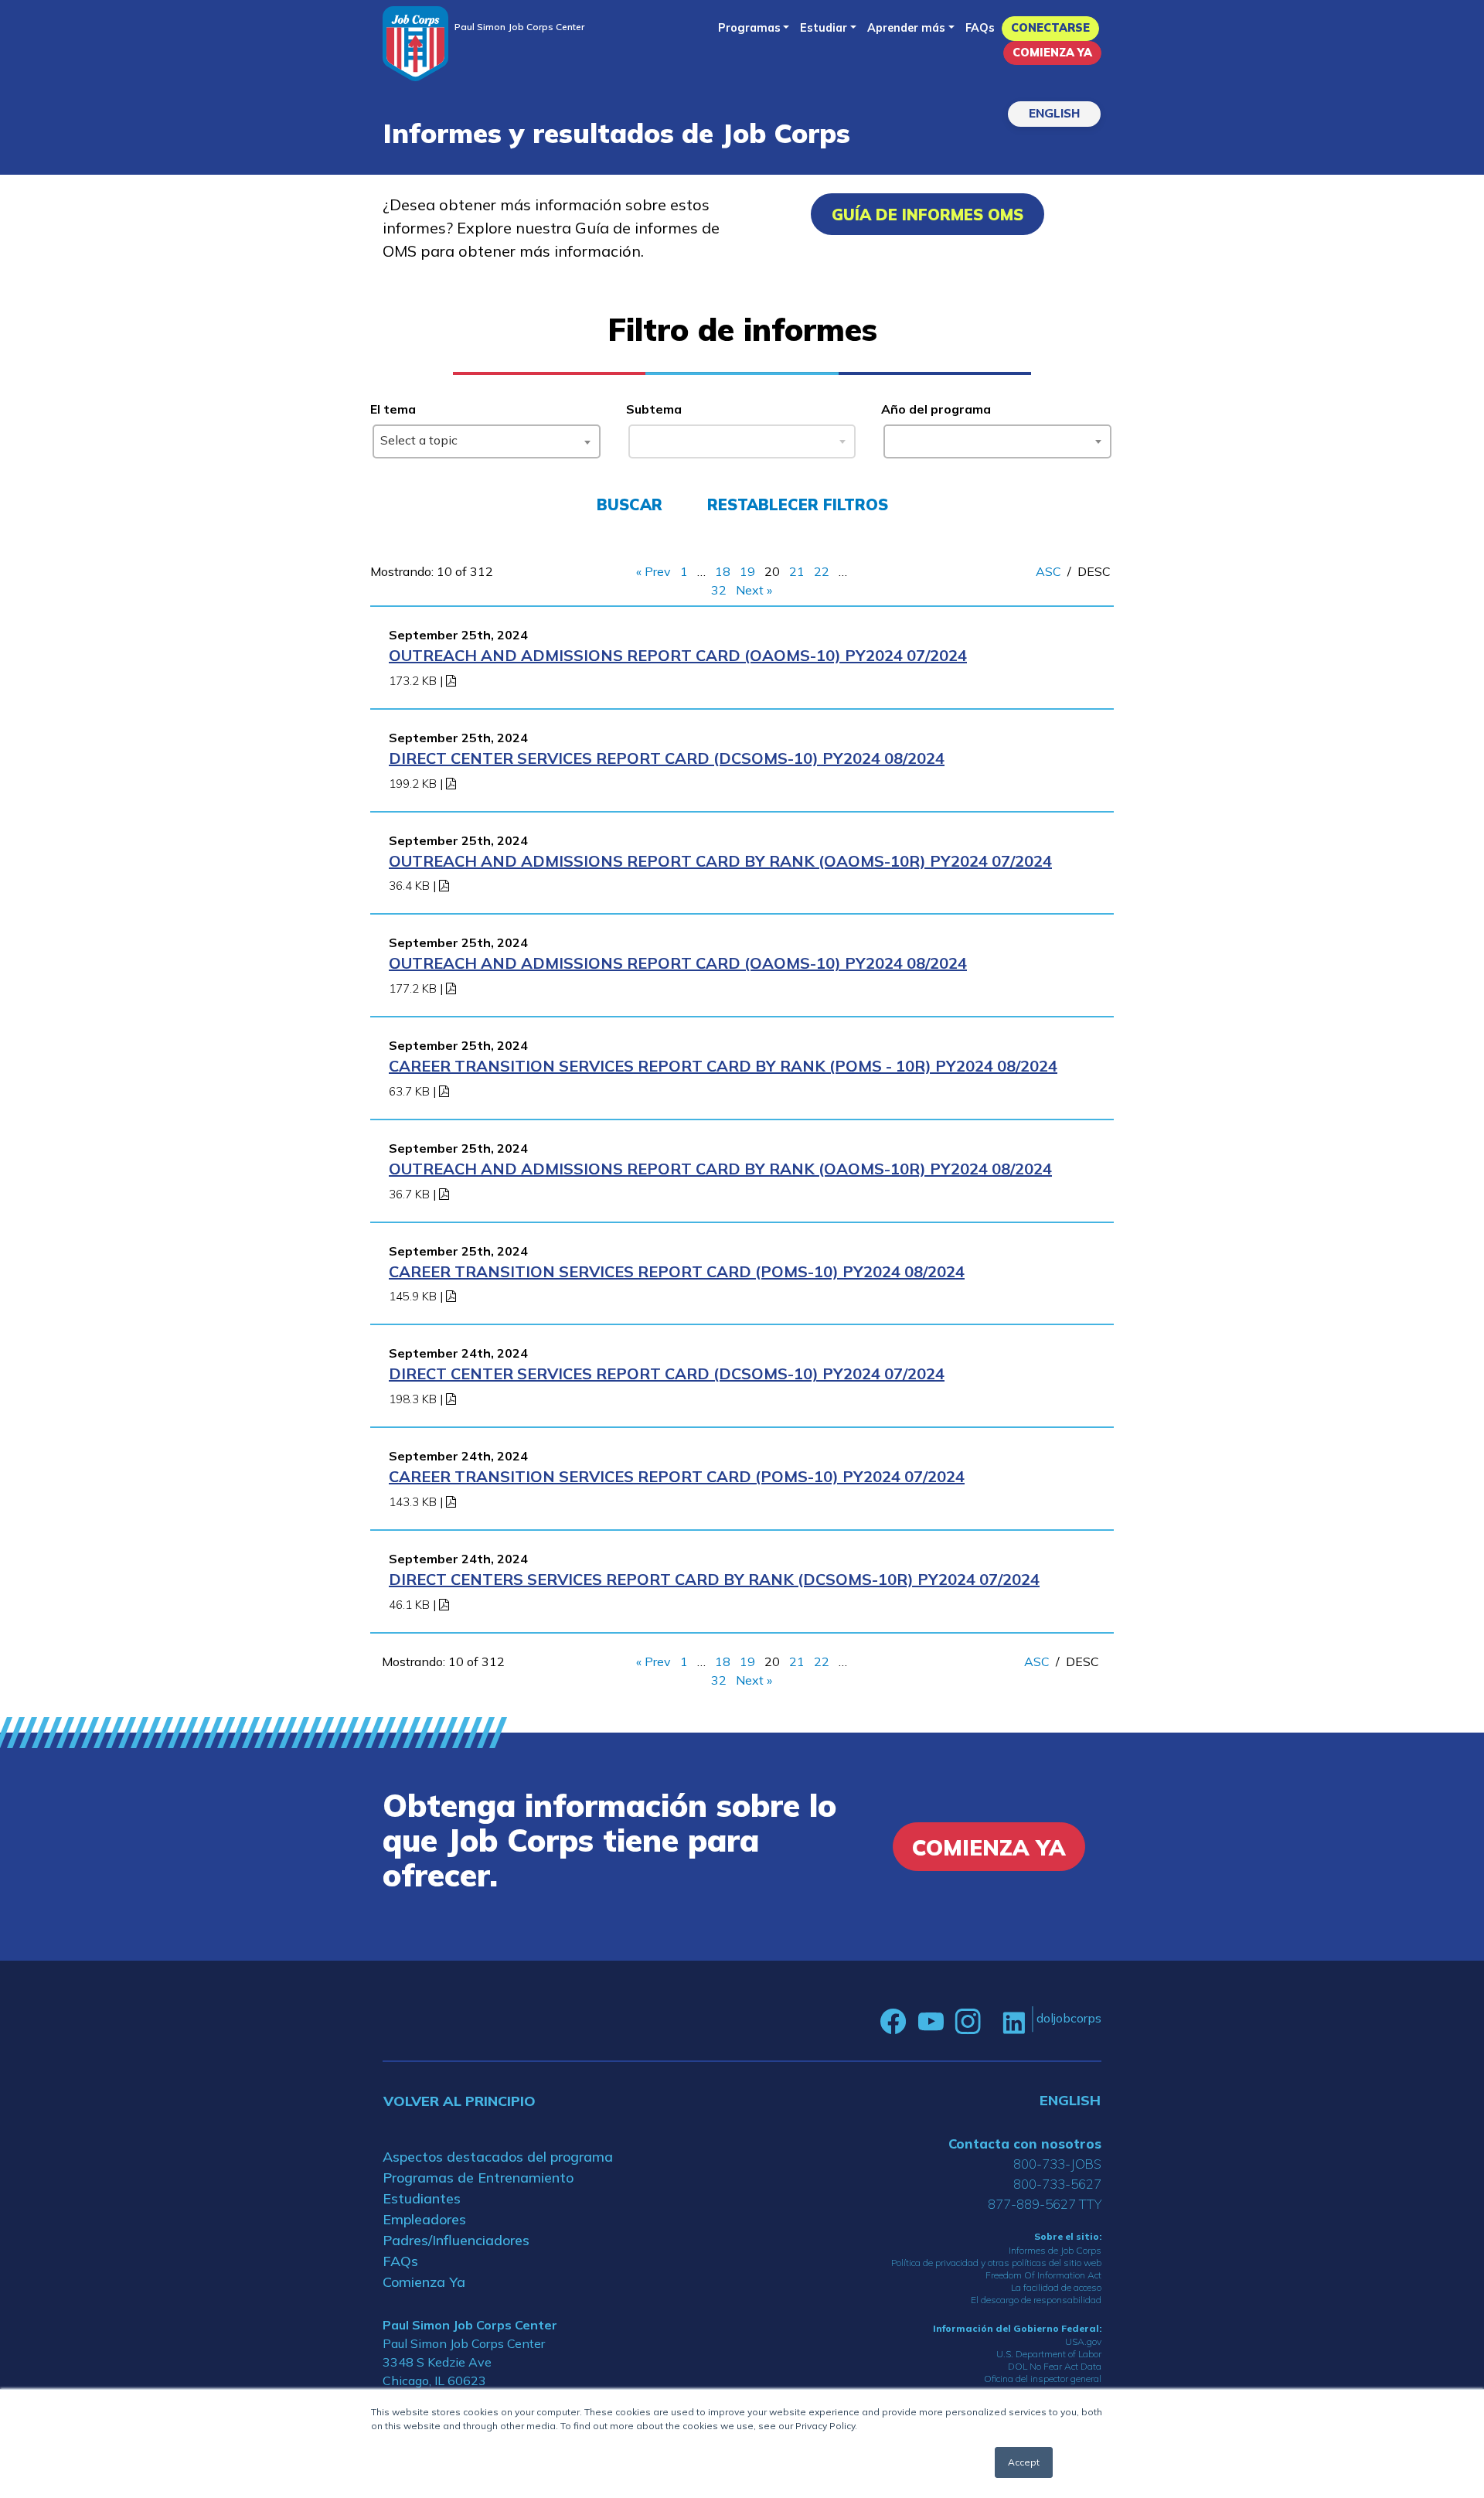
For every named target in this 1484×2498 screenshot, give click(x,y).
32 (719, 590)
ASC (1048, 571)
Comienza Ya (1052, 53)
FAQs (980, 28)
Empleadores (424, 2219)
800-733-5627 (1057, 2184)
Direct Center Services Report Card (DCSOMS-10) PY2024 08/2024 (667, 758)
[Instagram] (968, 2022)
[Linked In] (1014, 2021)
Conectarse (1050, 28)
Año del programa (936, 409)
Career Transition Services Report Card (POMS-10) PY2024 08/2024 (677, 1271)
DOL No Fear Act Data (1055, 2366)
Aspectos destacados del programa (498, 2157)
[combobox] (487, 441)
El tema (393, 409)
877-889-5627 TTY (1045, 2204)
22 (822, 571)
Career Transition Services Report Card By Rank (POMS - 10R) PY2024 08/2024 (723, 1066)
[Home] (415, 44)
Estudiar (824, 28)
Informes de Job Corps (1055, 2250)
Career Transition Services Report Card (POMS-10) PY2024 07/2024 (677, 1476)
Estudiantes (422, 2198)
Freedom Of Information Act (1043, 2275)
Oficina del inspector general (1043, 2379)
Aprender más (906, 28)
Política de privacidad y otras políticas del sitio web (996, 2263)
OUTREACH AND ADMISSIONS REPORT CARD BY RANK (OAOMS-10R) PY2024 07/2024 (720, 861)
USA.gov (1083, 2341)
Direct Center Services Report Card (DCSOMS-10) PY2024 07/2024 (667, 1373)
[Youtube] (931, 2022)
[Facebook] (893, 2022)
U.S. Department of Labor (1049, 2354)
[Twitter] (992, 2022)
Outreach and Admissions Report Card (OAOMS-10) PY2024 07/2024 (678, 655)
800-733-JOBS (1057, 2164)
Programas (749, 28)
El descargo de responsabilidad (1036, 2300)
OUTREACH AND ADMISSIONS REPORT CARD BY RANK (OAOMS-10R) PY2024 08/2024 (720, 1169)
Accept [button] (1024, 2462)
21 (797, 571)
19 (747, 571)
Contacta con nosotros (1025, 2144)
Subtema (654, 409)
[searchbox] (894, 438)
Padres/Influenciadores (456, 2240)
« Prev (654, 571)
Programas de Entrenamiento (478, 2178)
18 (723, 571)
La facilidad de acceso (1056, 2287)
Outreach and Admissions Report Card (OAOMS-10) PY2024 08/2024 (678, 963)
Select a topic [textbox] (419, 440)
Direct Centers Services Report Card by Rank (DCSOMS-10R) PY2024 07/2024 (714, 1579)
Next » (754, 590)
